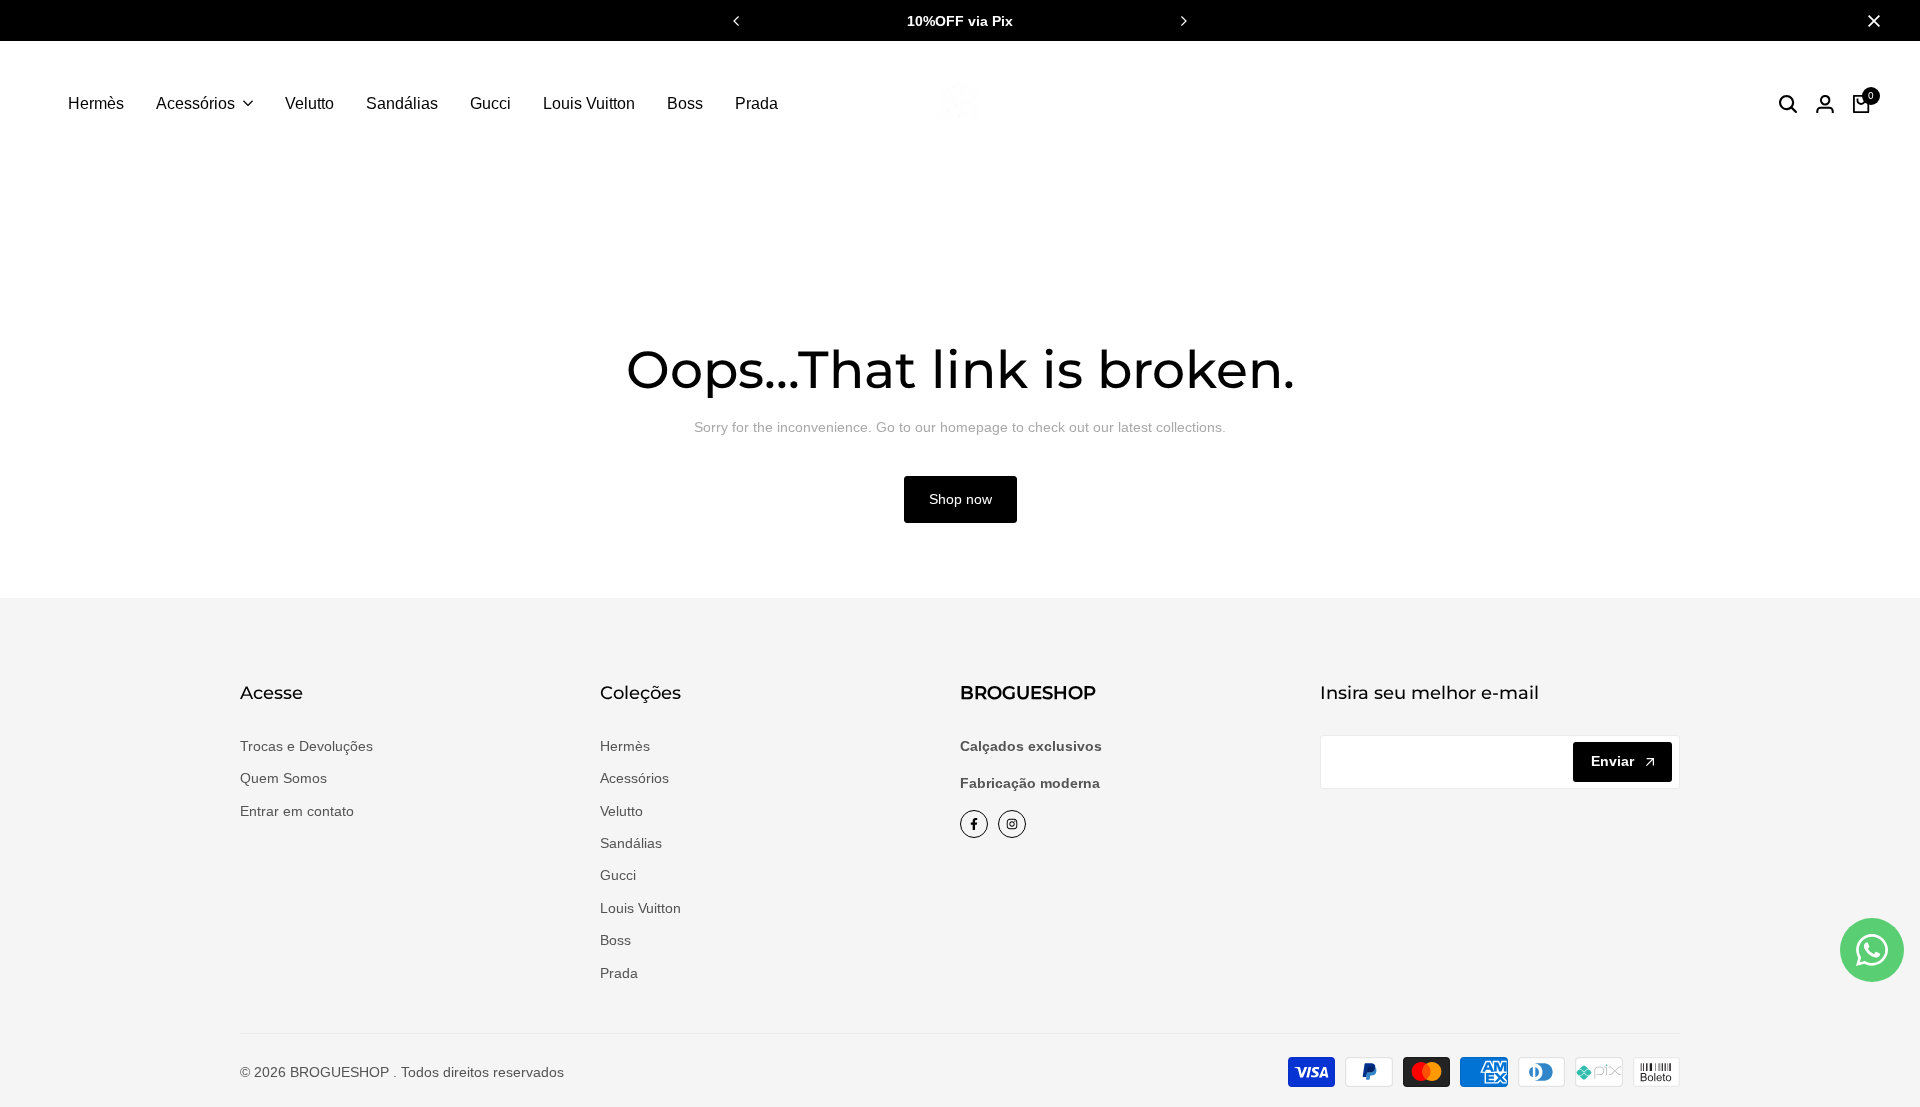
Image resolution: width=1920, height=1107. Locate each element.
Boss (615, 940)
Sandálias (631, 843)
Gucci (618, 875)
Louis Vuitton (640, 908)
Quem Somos (283, 778)
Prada (619, 973)
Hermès (625, 746)
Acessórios (634, 778)
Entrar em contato (297, 811)
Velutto (621, 811)
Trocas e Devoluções (306, 746)
